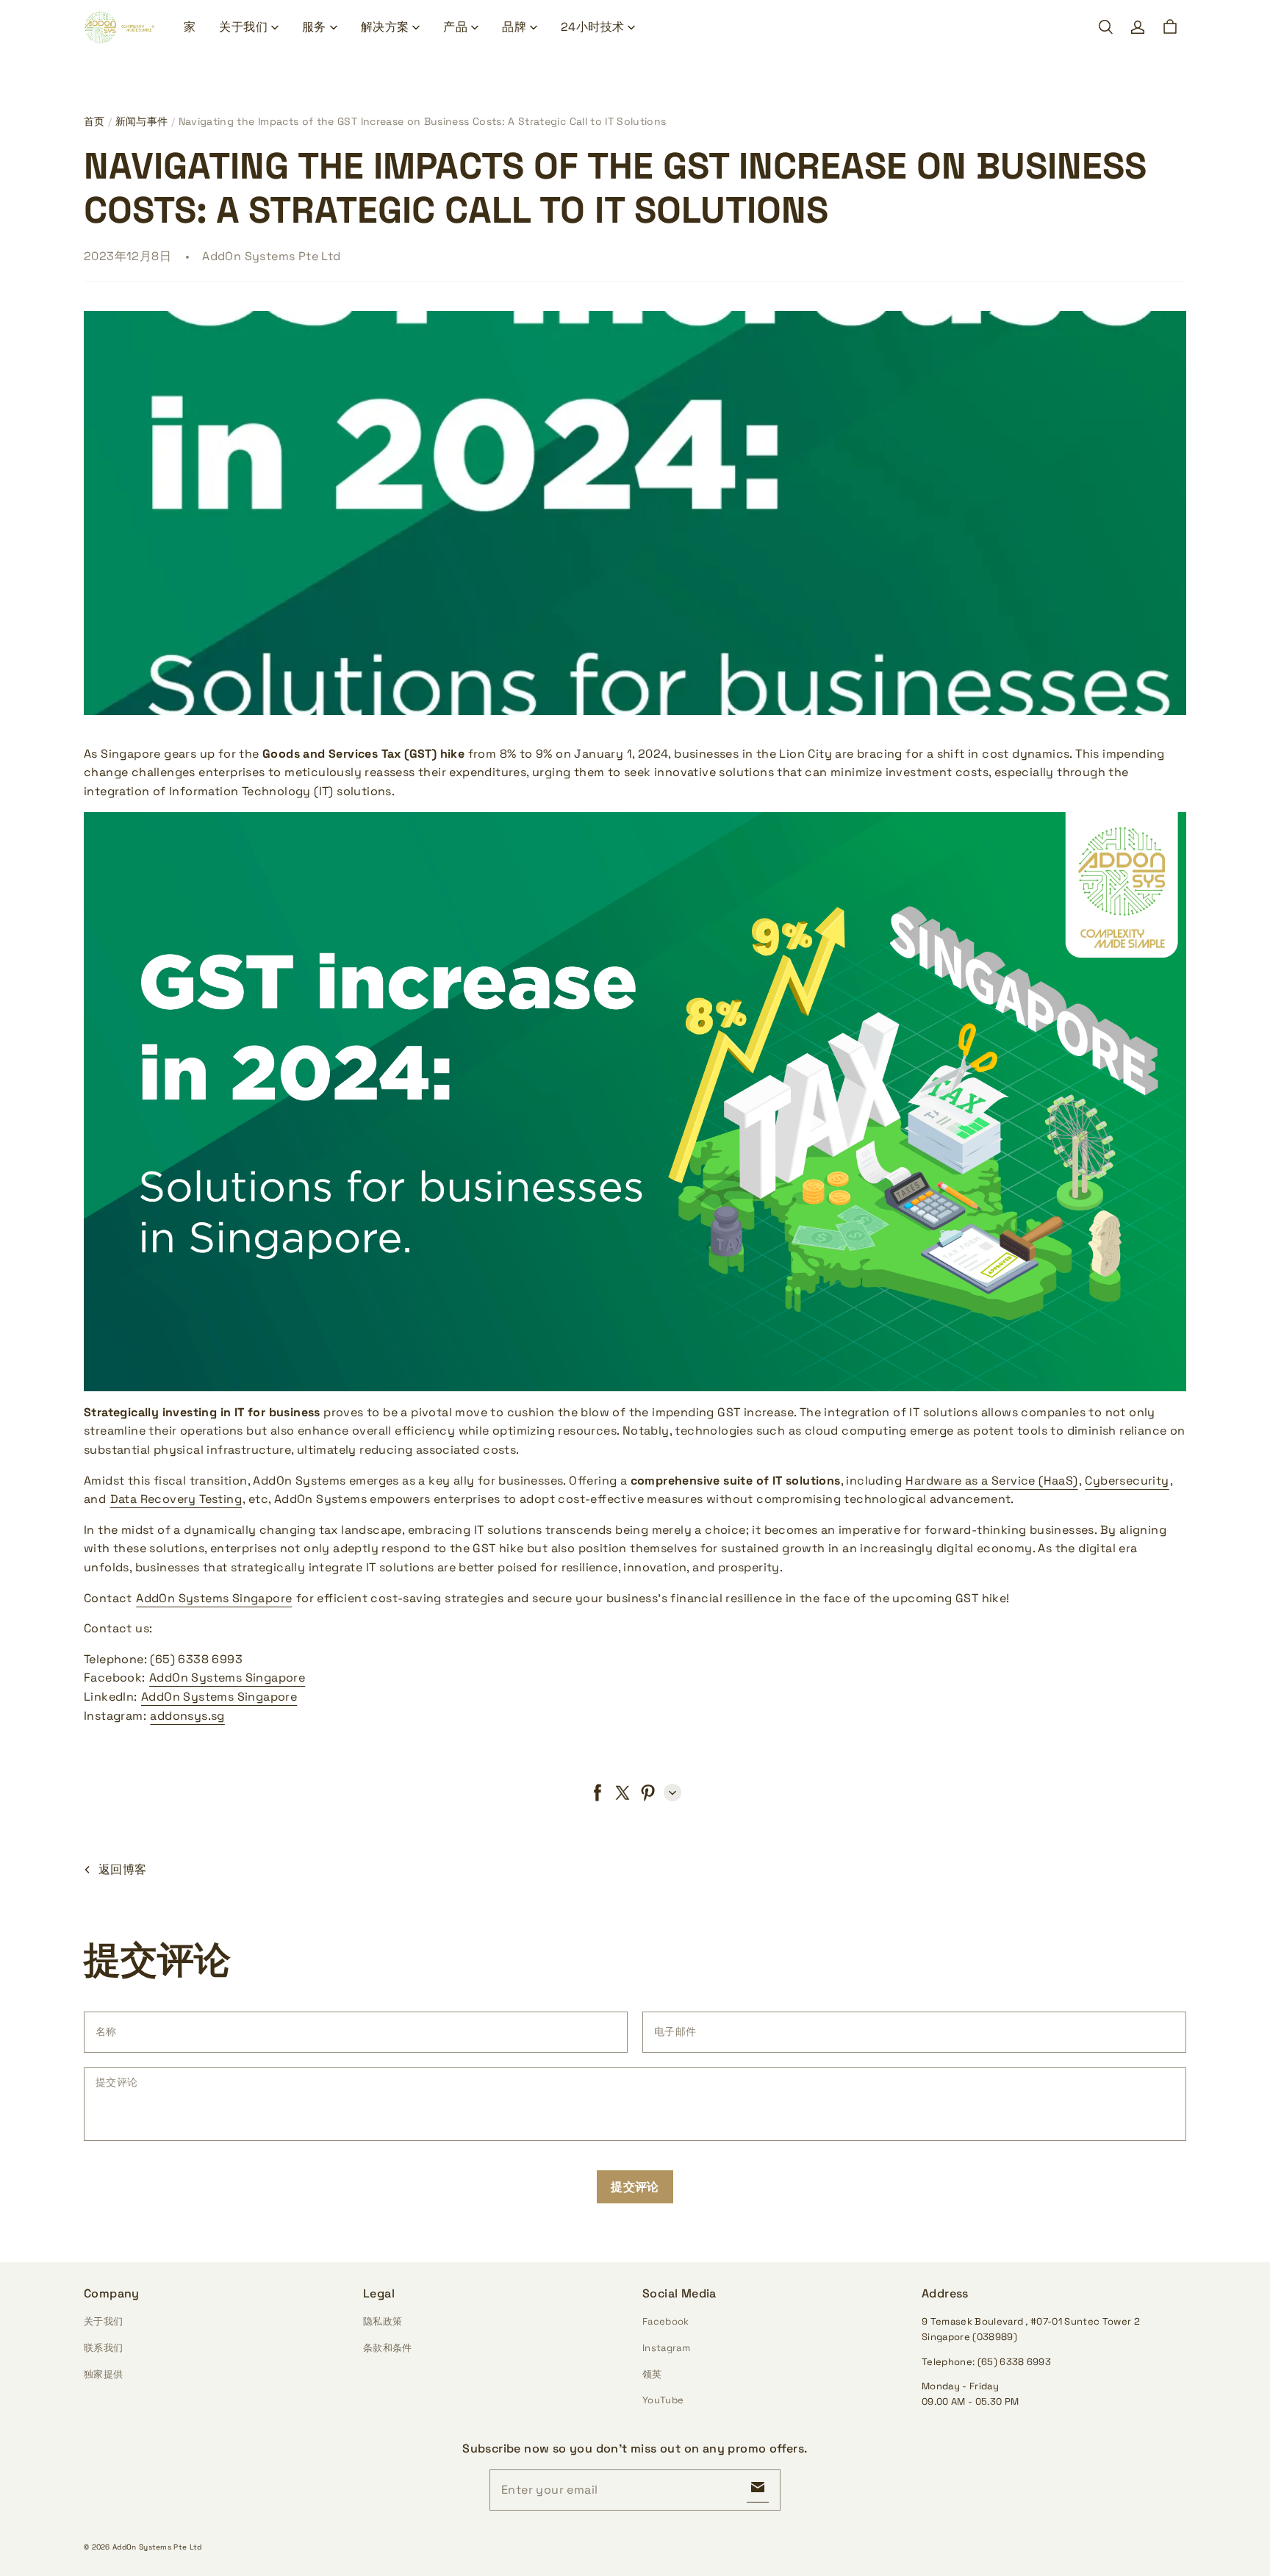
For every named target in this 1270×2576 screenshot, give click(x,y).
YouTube (663, 2400)
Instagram (666, 2348)
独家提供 (103, 2374)
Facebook (666, 2321)
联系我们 (103, 2348)
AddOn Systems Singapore (214, 1598)
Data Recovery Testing (176, 1499)
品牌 (514, 27)
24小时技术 (592, 27)
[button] (1105, 27)
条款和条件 (388, 2348)
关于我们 (243, 27)
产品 (455, 27)
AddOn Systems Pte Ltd (157, 2547)
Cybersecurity (1127, 1481)
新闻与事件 (142, 121)
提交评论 (635, 2187)
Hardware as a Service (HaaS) (991, 1481)
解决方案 (385, 27)
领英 (652, 2374)
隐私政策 (383, 2321)
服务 (314, 27)
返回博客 (123, 1869)
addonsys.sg (187, 1716)
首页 (94, 121)
